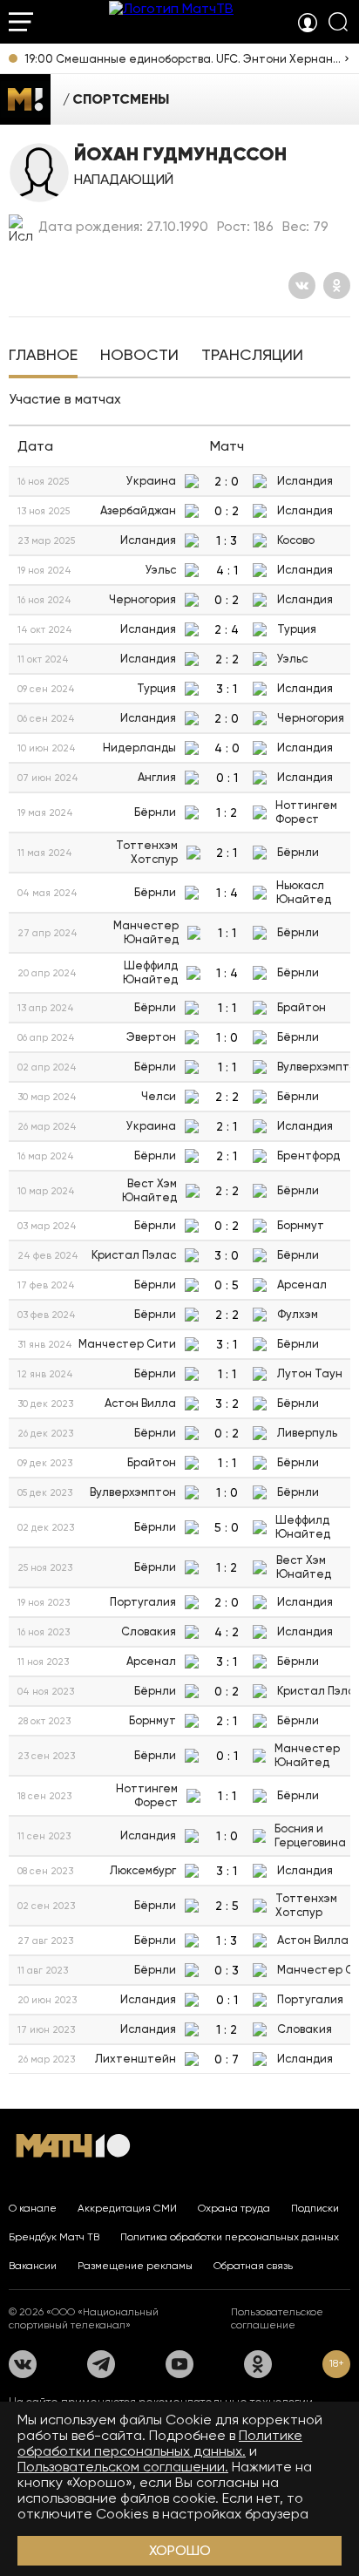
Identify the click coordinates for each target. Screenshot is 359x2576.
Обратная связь (253, 2266)
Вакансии (33, 2266)
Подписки (315, 2208)
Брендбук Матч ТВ (54, 2237)
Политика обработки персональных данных (230, 2237)
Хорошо (180, 2550)
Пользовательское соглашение (277, 2318)
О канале (33, 2208)
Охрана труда (234, 2208)
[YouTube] (179, 2364)
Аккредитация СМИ (127, 2208)
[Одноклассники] (337, 285)
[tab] (43, 357)
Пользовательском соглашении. (123, 2467)
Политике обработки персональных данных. (160, 2443)
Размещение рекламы (135, 2266)
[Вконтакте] (302, 285)
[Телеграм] (101, 2364)
